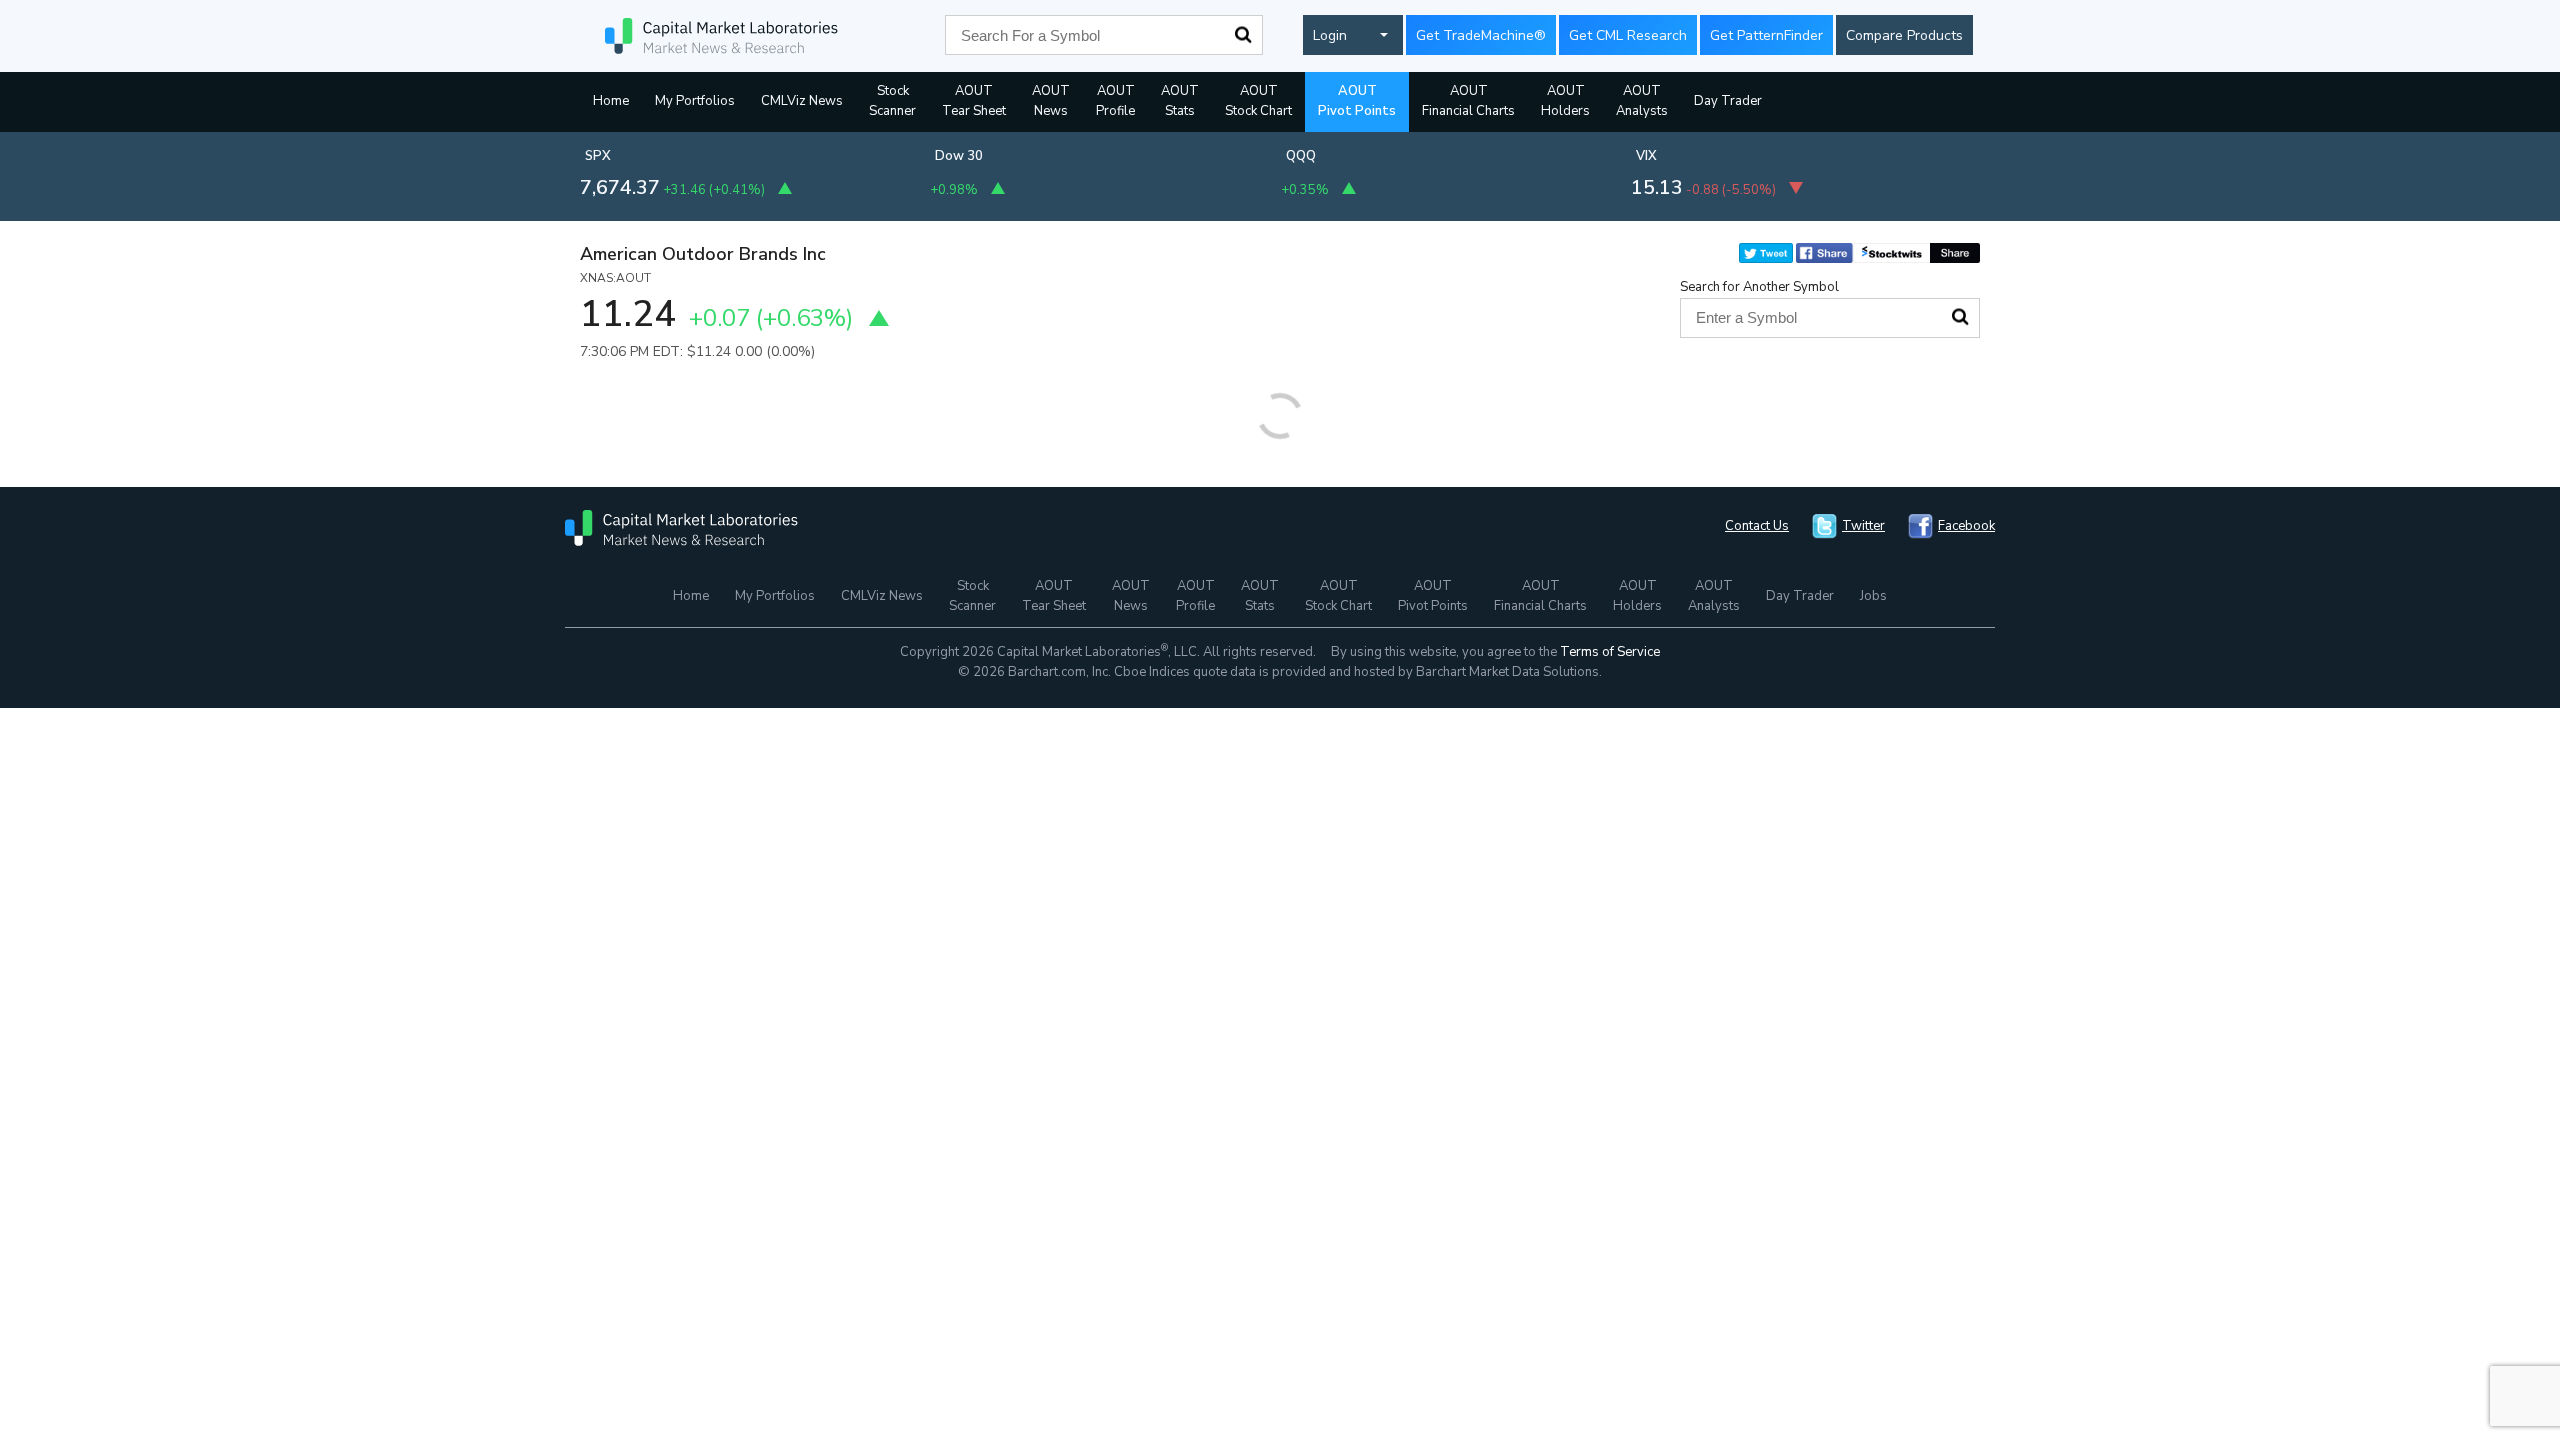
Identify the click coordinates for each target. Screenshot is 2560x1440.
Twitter (1863, 526)
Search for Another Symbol (1759, 287)
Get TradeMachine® (1481, 35)
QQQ (1301, 156)
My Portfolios (695, 101)
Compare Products (1904, 35)
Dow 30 (959, 156)
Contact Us (1757, 526)
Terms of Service (1610, 652)
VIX (1646, 156)
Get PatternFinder (1766, 35)
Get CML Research (1628, 35)
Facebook (1966, 526)
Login (1330, 35)
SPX (598, 156)
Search (1243, 35)
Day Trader (1728, 101)
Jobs (1873, 596)
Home (611, 101)
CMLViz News (802, 101)
